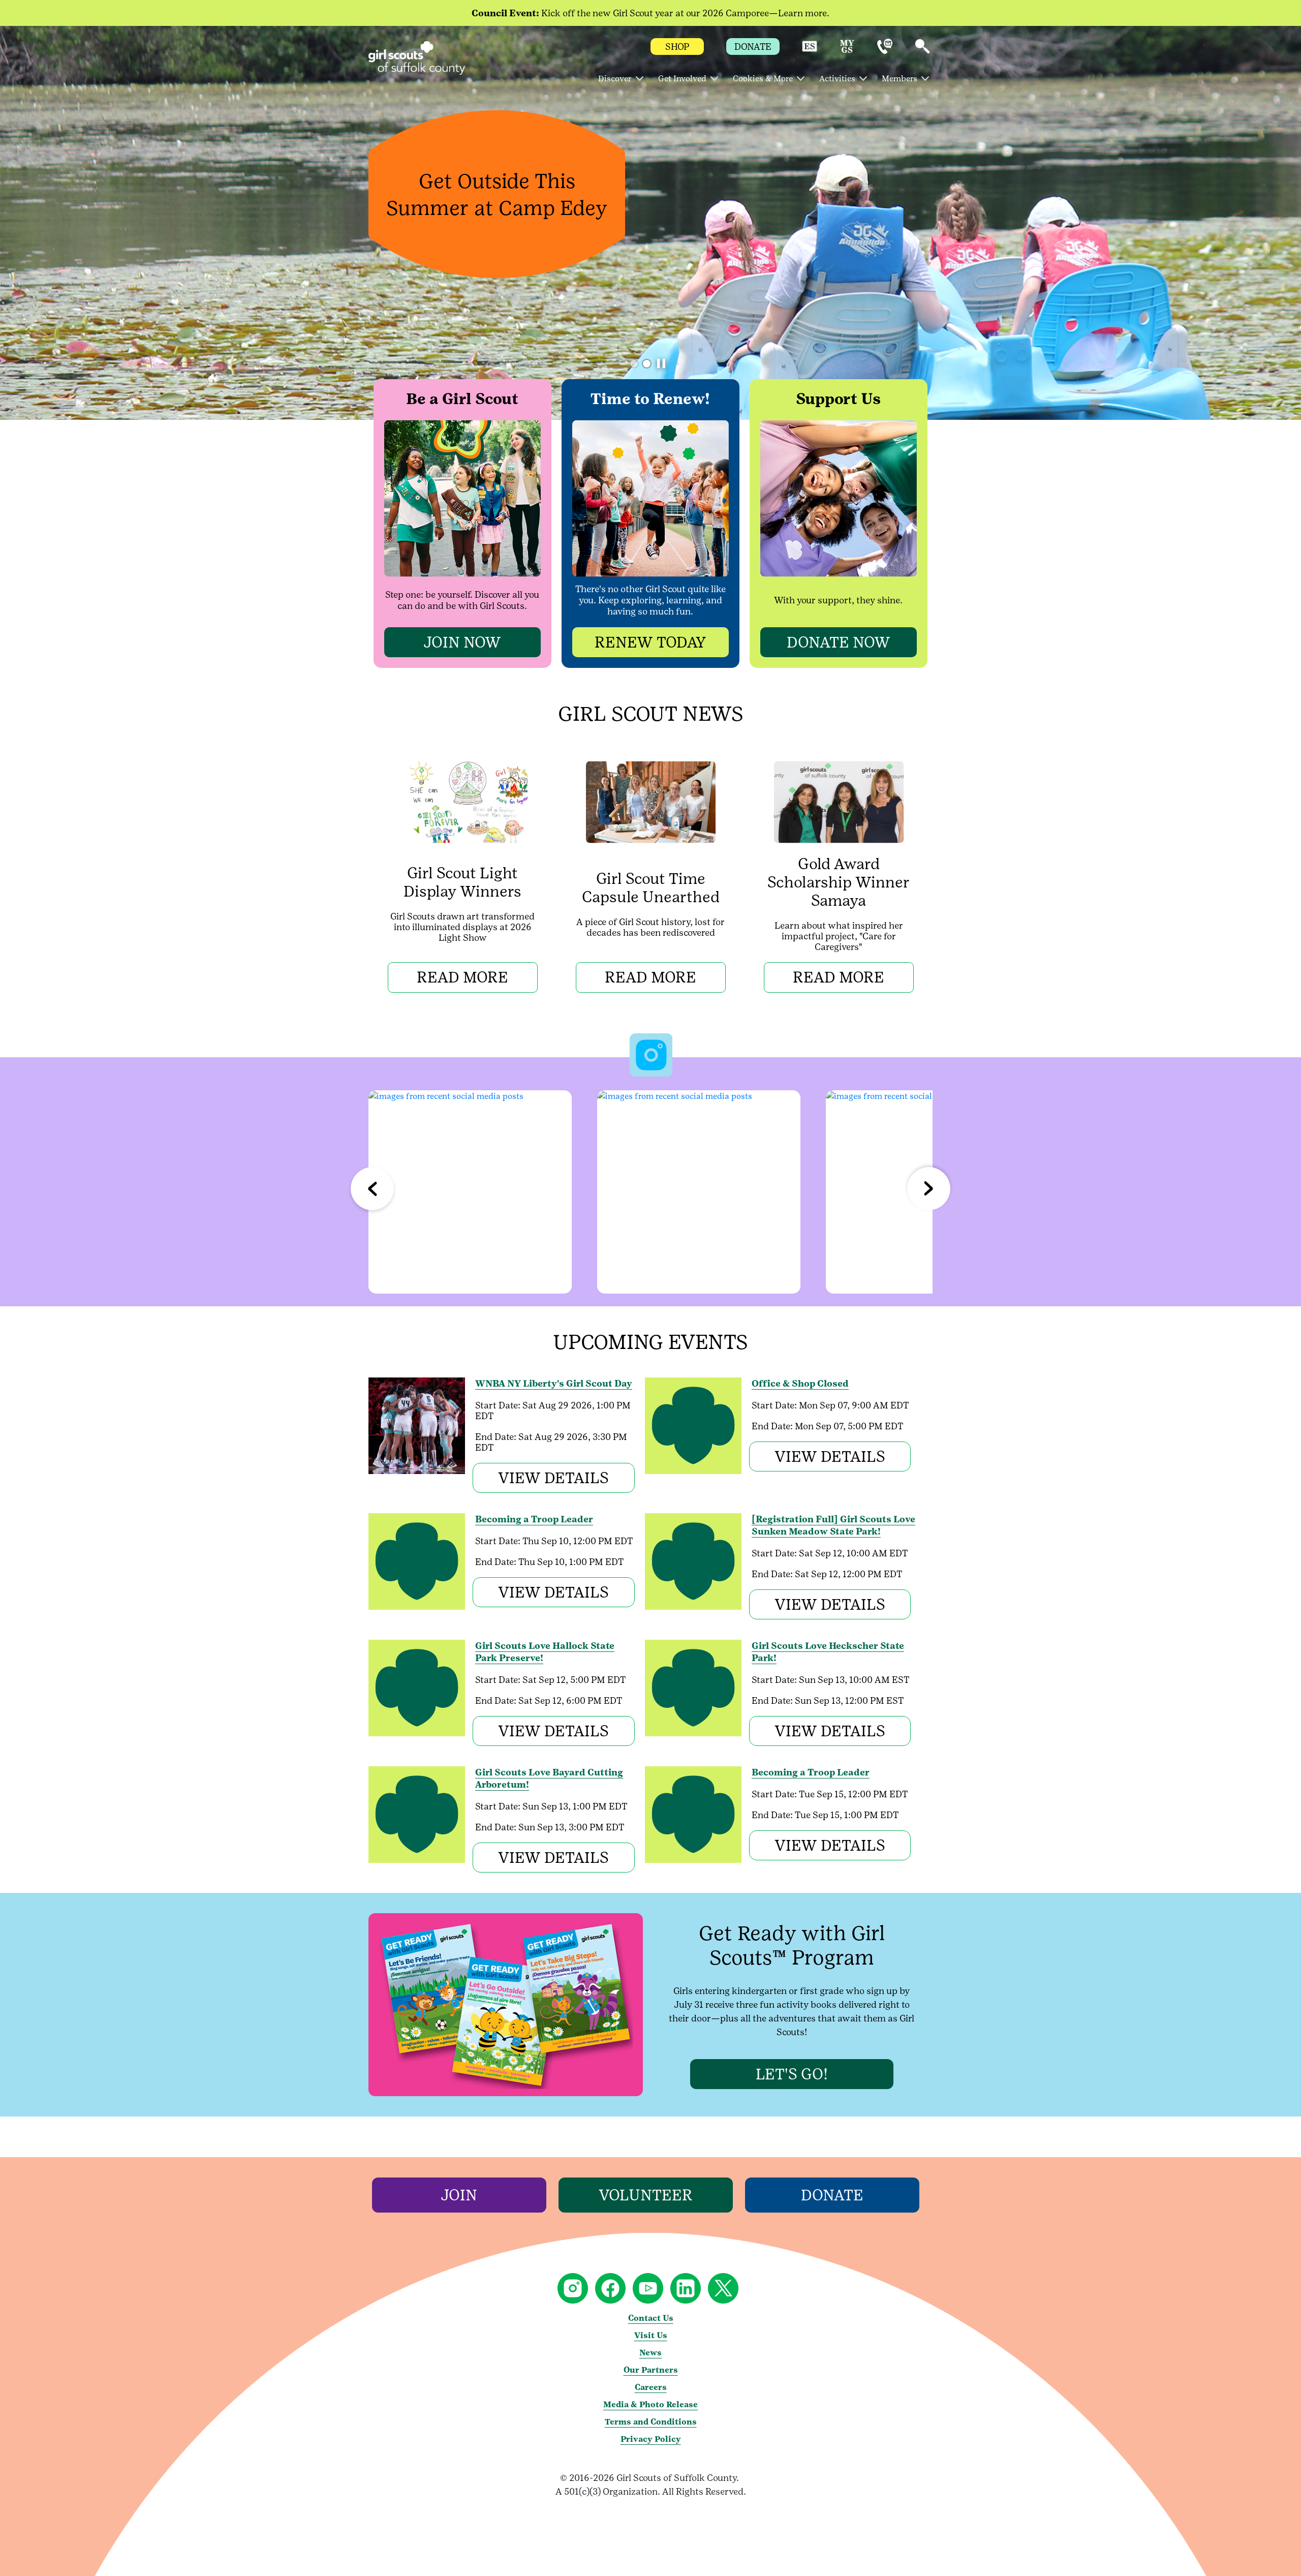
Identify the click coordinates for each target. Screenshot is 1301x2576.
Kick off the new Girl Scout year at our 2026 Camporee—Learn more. (650, 13)
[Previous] (372, 1189)
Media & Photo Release (650, 2404)
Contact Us (651, 2318)
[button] (810, 51)
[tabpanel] (650, 223)
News (650, 2353)
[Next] (929, 1189)
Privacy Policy (651, 2439)
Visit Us (651, 2335)
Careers (651, 2387)
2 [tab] (647, 364)
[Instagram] (470, 1192)
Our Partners (651, 2370)
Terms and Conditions (651, 2422)
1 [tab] (634, 364)
